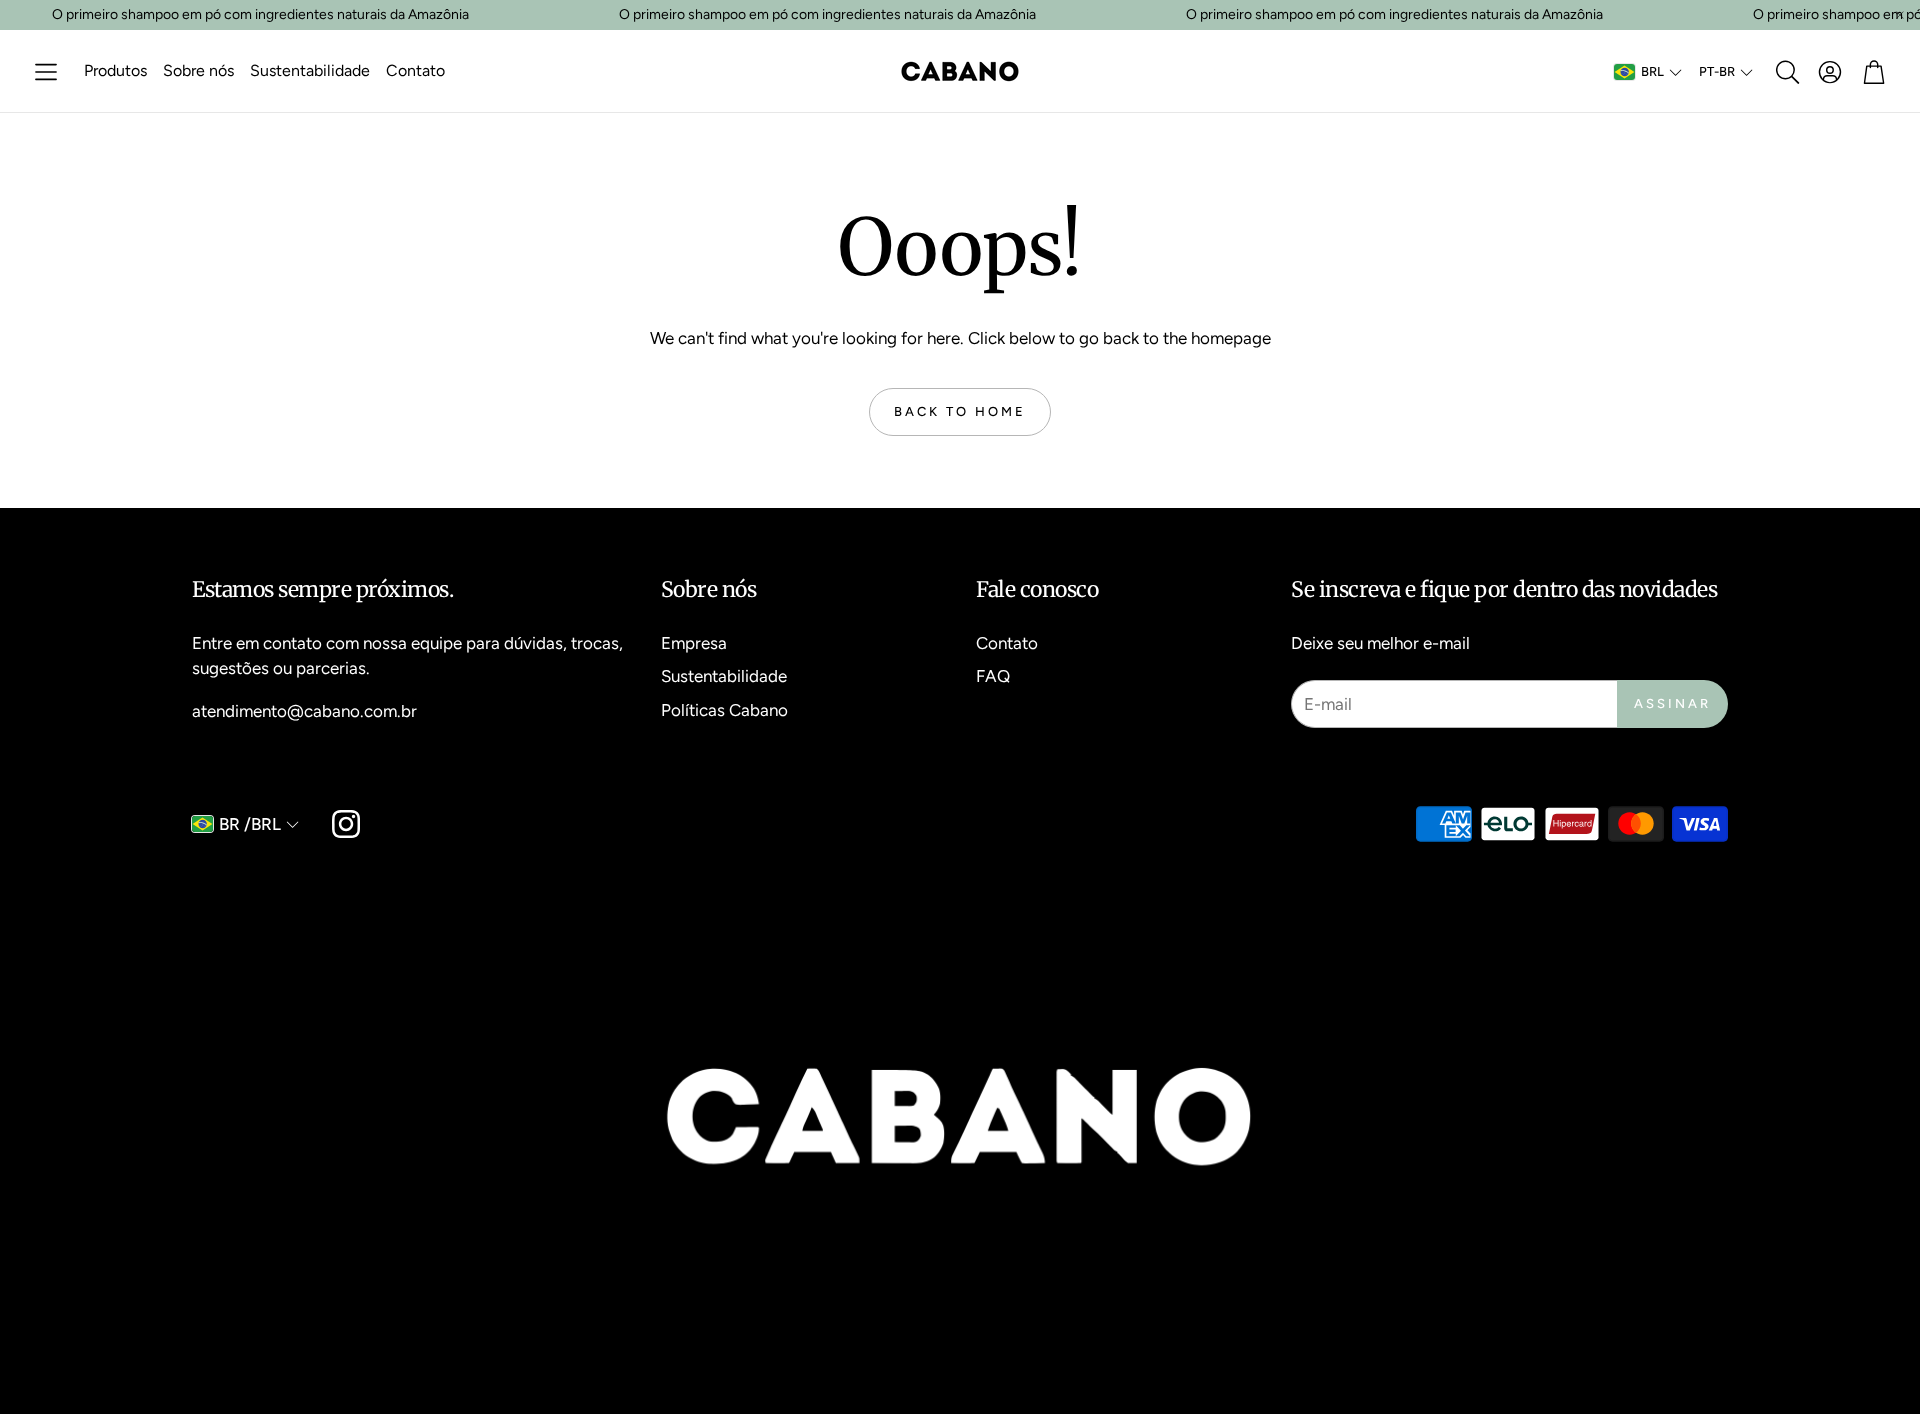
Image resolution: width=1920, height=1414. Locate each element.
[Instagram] (346, 824)
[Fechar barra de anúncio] (1900, 15)
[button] (46, 72)
